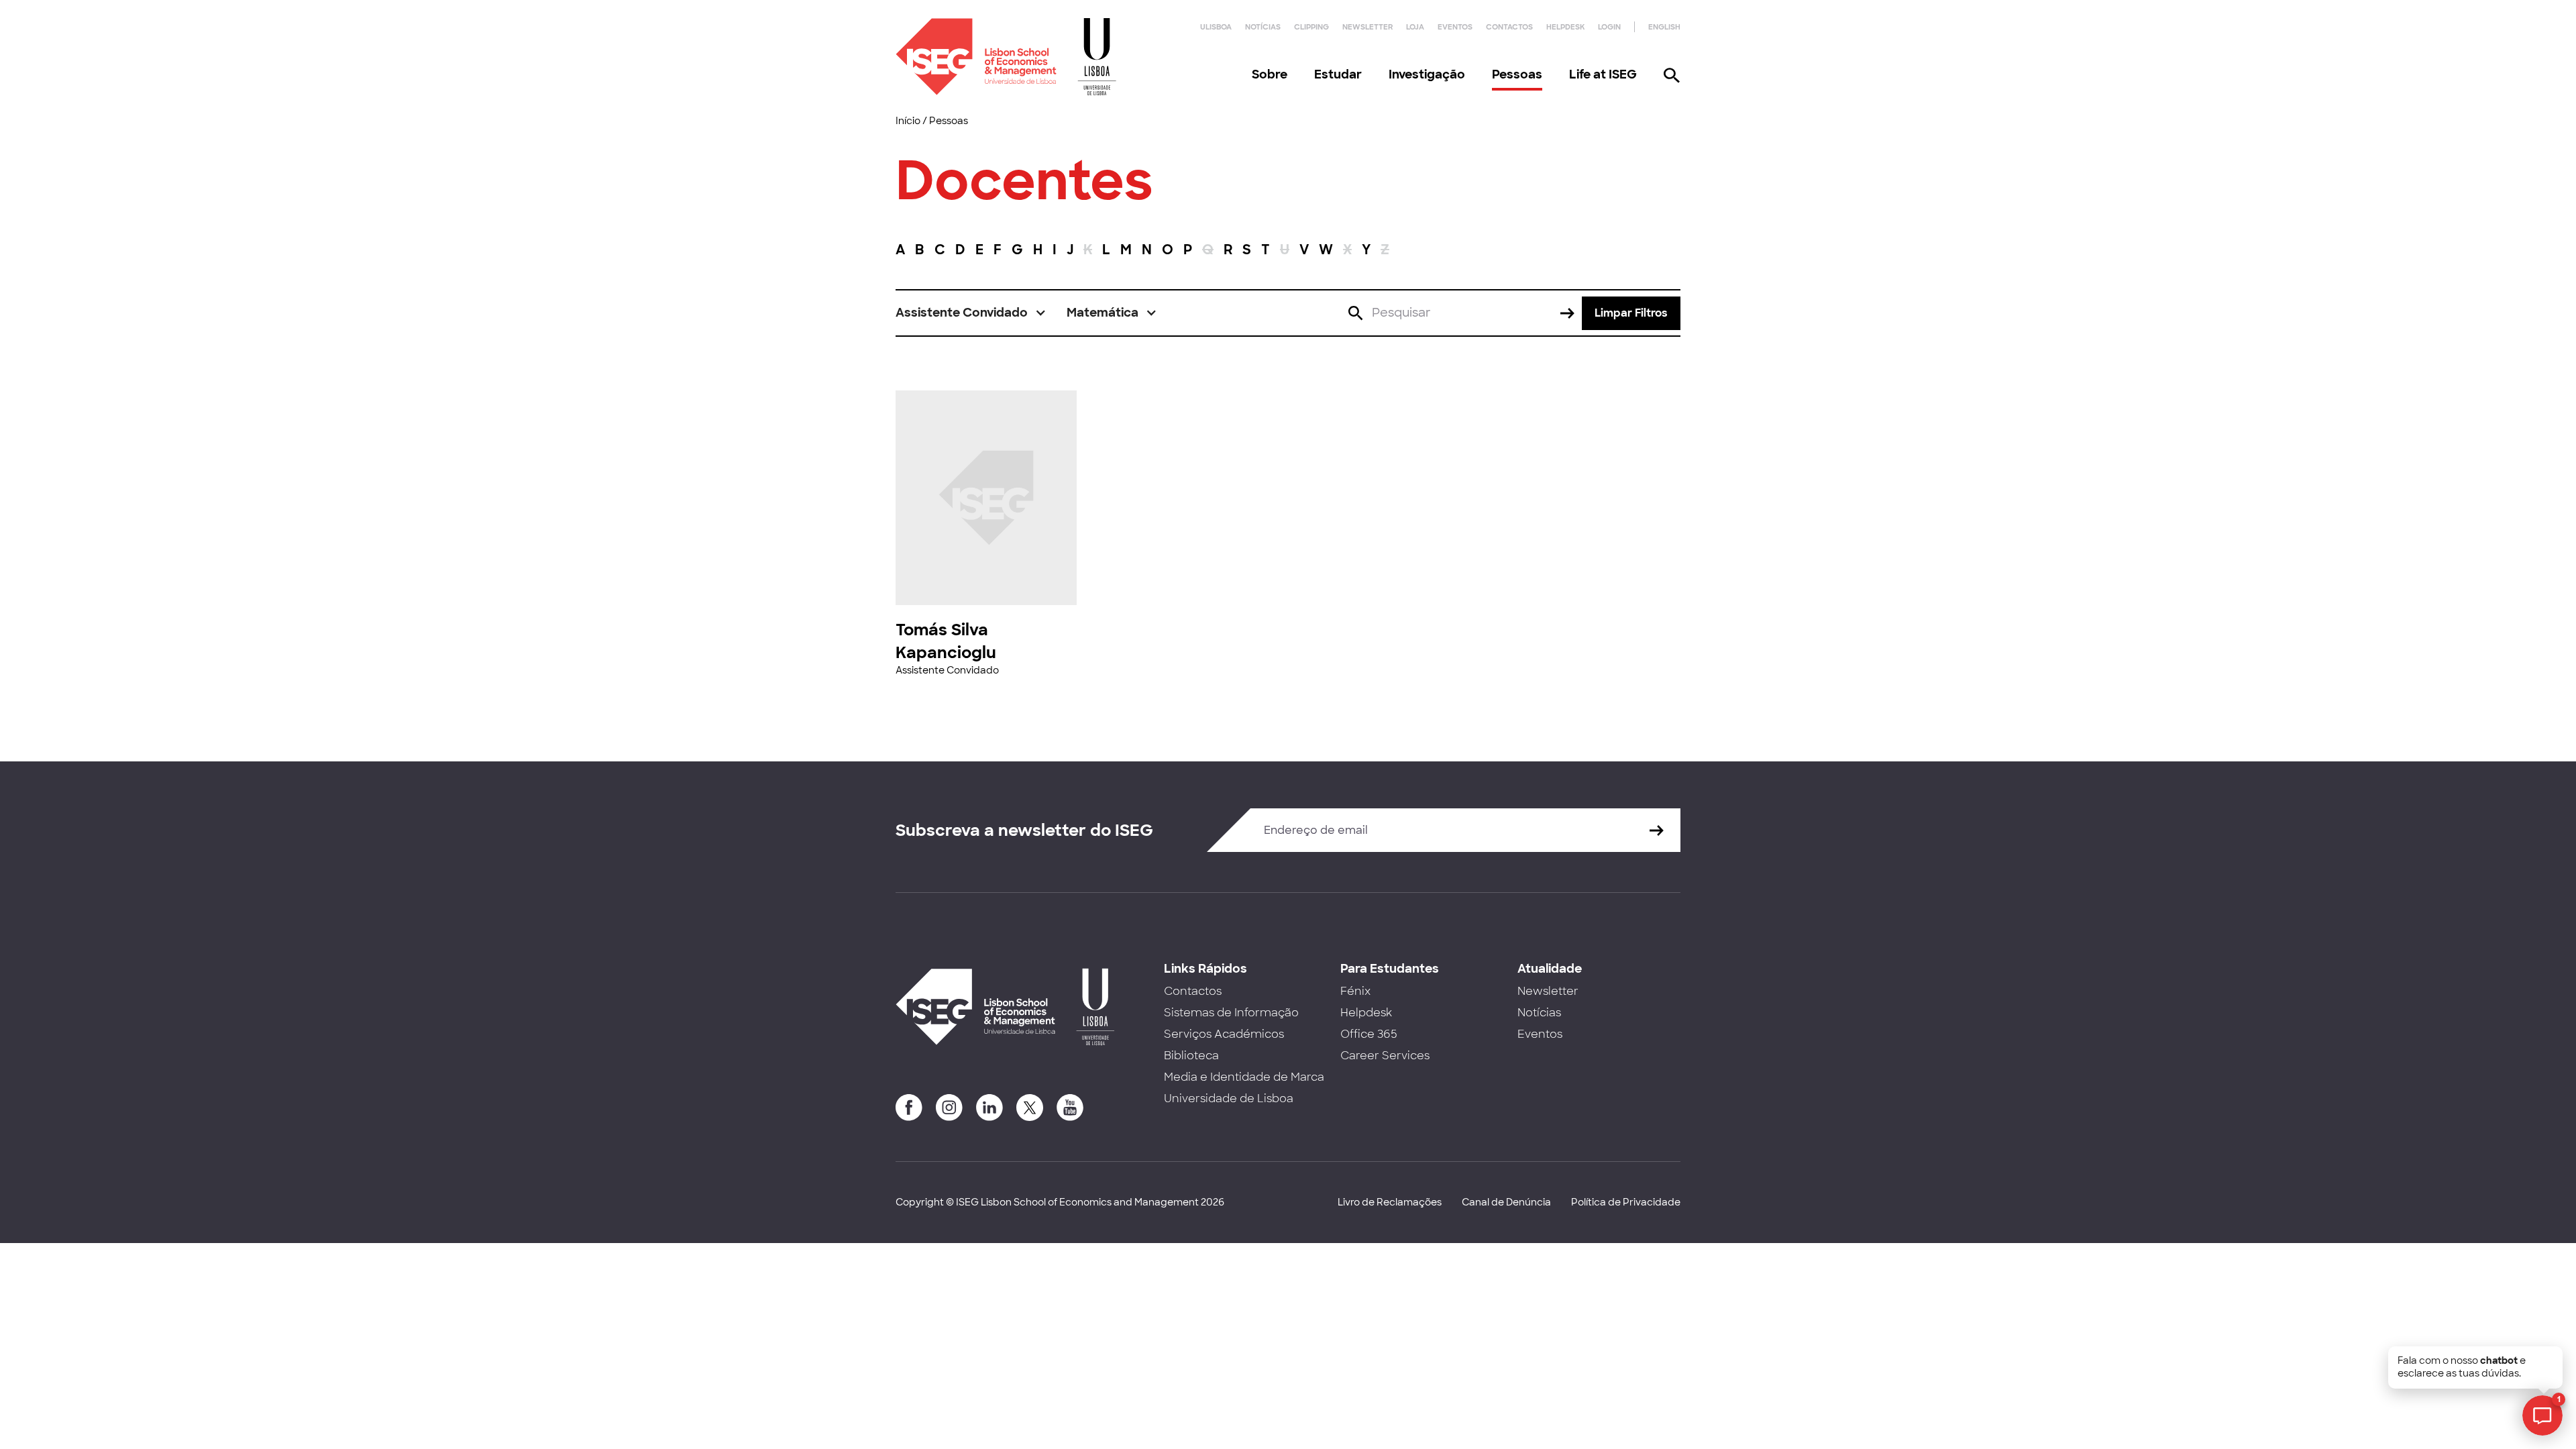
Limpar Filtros (1631, 313)
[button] (971, 313)
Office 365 (1369, 1034)
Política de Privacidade (1626, 1202)
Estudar (1338, 74)
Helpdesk (1565, 27)
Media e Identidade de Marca (1244, 1077)
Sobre (1270, 74)
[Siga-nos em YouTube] (1070, 1108)
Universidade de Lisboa (1229, 1098)
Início (908, 121)
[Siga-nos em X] (1030, 1108)
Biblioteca (1191, 1056)
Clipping (1311, 27)
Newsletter (1367, 27)
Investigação (1427, 74)
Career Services (1385, 1056)
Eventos (1455, 27)
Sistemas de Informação (1231, 1013)
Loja (1415, 27)
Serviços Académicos (1224, 1034)
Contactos (1509, 27)
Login (1609, 27)
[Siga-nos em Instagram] (949, 1108)
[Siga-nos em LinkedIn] (989, 1108)
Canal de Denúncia (1506, 1202)
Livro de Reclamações (1390, 1202)
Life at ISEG (1603, 74)
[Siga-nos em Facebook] (909, 1108)
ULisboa (1216, 27)
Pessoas (1517, 74)
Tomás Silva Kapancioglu (946, 641)
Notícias (1263, 27)
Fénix (1355, 991)
